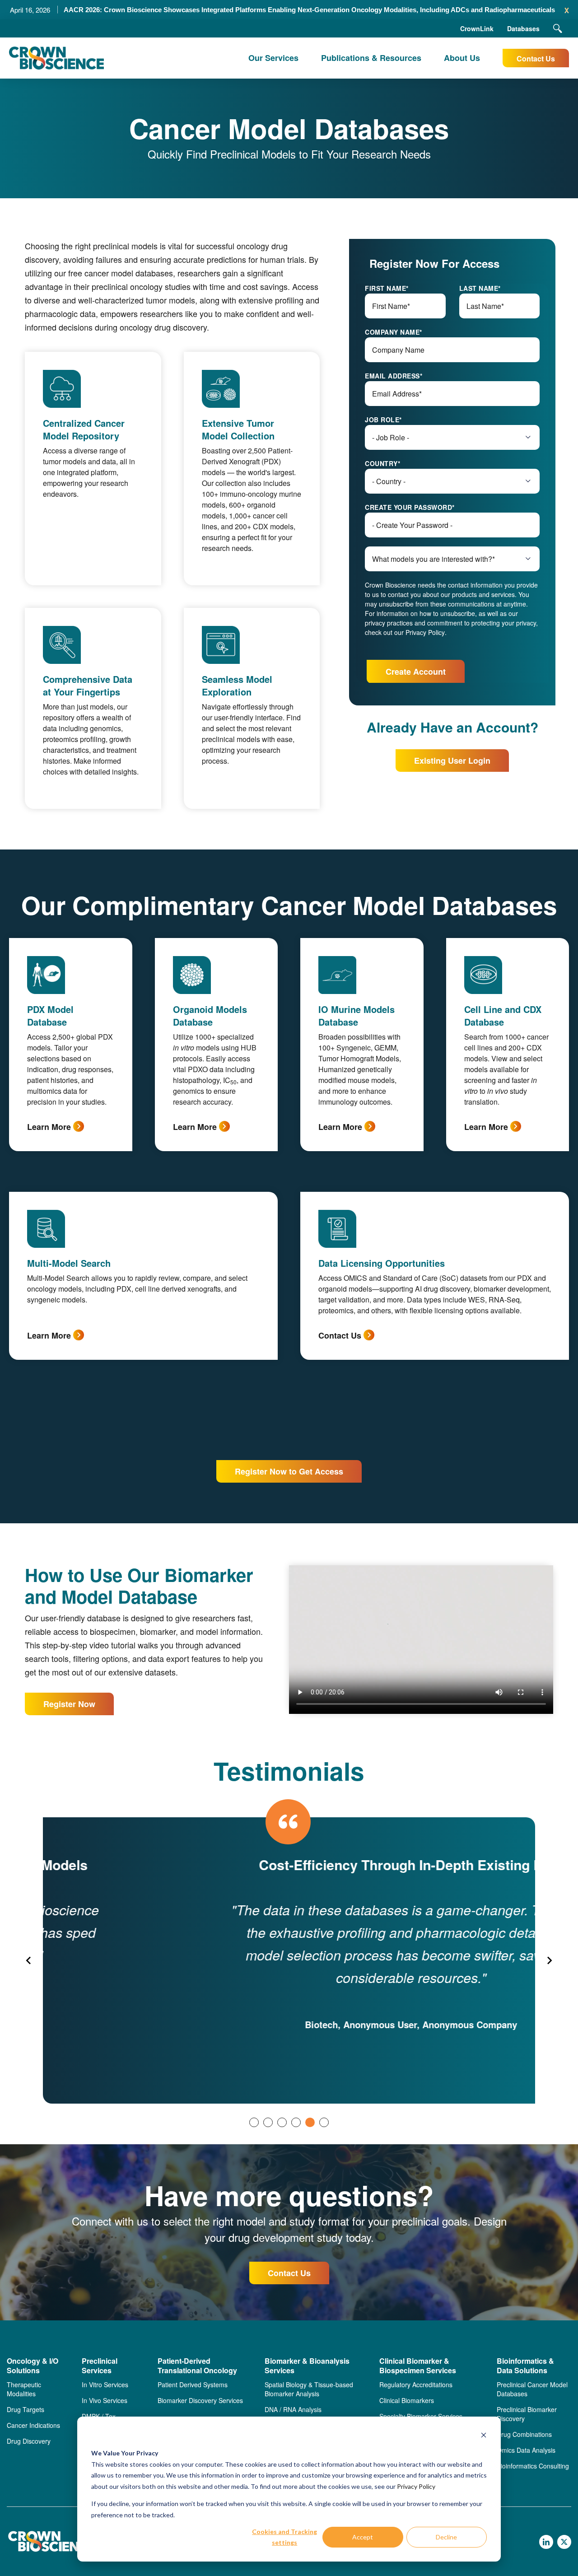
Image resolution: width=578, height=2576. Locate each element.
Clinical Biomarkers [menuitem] (407, 2400)
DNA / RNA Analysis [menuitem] (293, 2409)
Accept (363, 2537)
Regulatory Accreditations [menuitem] (416, 2385)
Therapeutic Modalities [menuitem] (24, 2389)
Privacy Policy (416, 2486)
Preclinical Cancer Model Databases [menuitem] (532, 2389)
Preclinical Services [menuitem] (100, 2366)
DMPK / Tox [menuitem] (99, 2416)
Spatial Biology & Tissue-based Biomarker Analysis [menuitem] (309, 2389)
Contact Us (536, 58)
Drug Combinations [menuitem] (524, 2434)
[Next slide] (549, 1960)
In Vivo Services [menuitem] (105, 2400)
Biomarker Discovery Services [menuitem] (200, 2400)
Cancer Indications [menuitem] (33, 2425)
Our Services (273, 58)
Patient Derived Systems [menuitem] (193, 2385)
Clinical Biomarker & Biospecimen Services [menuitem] (418, 2366)
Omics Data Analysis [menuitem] (526, 2450)
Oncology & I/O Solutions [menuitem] (33, 2366)
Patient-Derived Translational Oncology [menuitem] (197, 2366)
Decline (446, 2537)
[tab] (254, 2122)
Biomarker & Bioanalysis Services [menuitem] (307, 2366)
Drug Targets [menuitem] (26, 2409)
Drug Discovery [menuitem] (29, 2441)
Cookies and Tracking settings (284, 2537)
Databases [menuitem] (523, 28)
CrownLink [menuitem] (477, 28)
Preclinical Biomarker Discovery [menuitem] (527, 2414)
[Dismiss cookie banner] (484, 2436)
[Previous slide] (29, 1960)
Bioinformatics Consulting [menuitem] (533, 2466)
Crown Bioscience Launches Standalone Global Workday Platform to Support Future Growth (309, 10)
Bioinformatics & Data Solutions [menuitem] (525, 2366)
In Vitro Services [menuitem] (105, 2385)
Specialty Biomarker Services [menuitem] (421, 2416)
